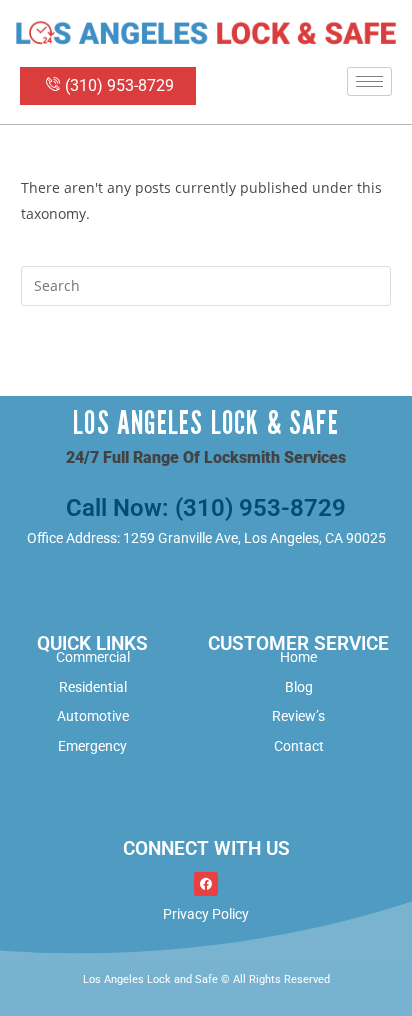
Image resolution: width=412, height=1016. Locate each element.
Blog (299, 687)
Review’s (298, 716)
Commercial (93, 657)
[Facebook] (206, 884)
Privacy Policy (206, 914)
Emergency (92, 746)
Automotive (93, 716)
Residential (93, 687)
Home (298, 657)
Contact (299, 746)
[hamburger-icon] (369, 81)
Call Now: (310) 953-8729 (206, 508)
